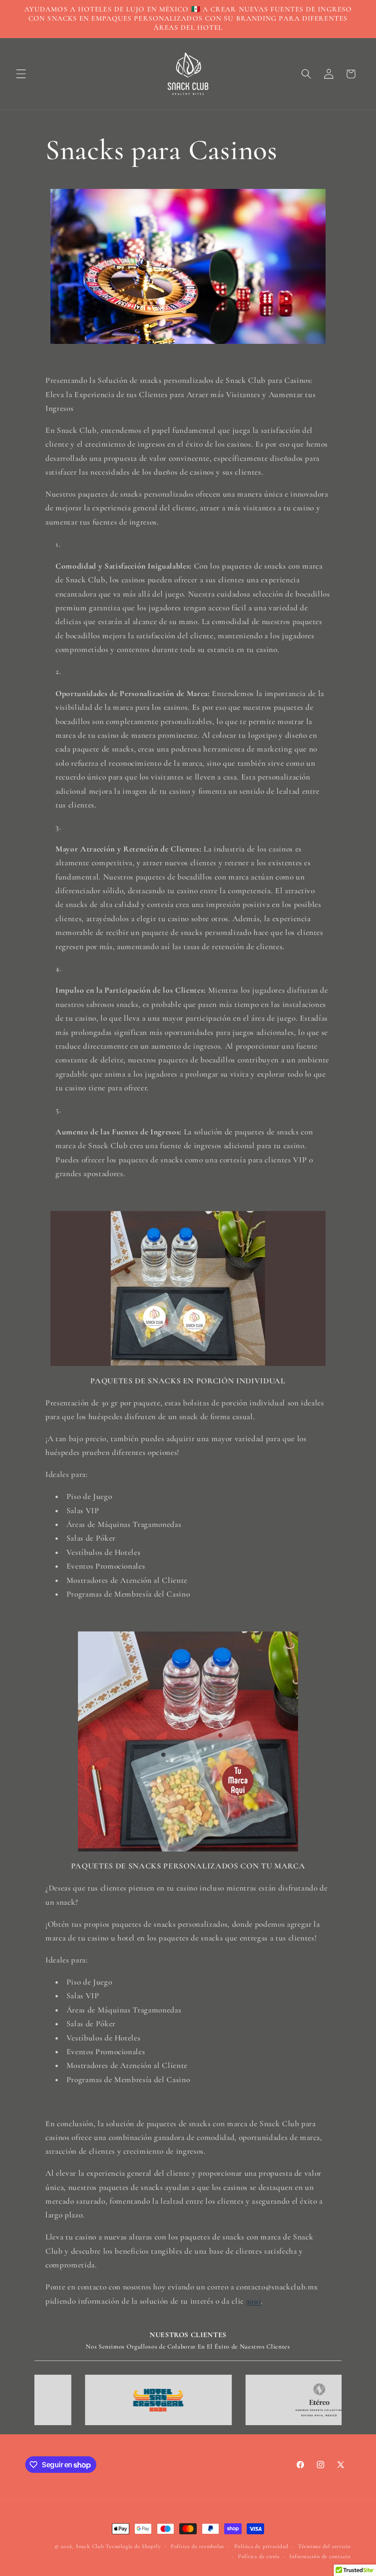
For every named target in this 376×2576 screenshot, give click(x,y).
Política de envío (259, 2556)
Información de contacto (320, 2556)
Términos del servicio (324, 2546)
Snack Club (90, 2546)
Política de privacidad (261, 2546)
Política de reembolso (197, 2546)
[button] (21, 74)
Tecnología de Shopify (133, 2546)
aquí (254, 2301)
